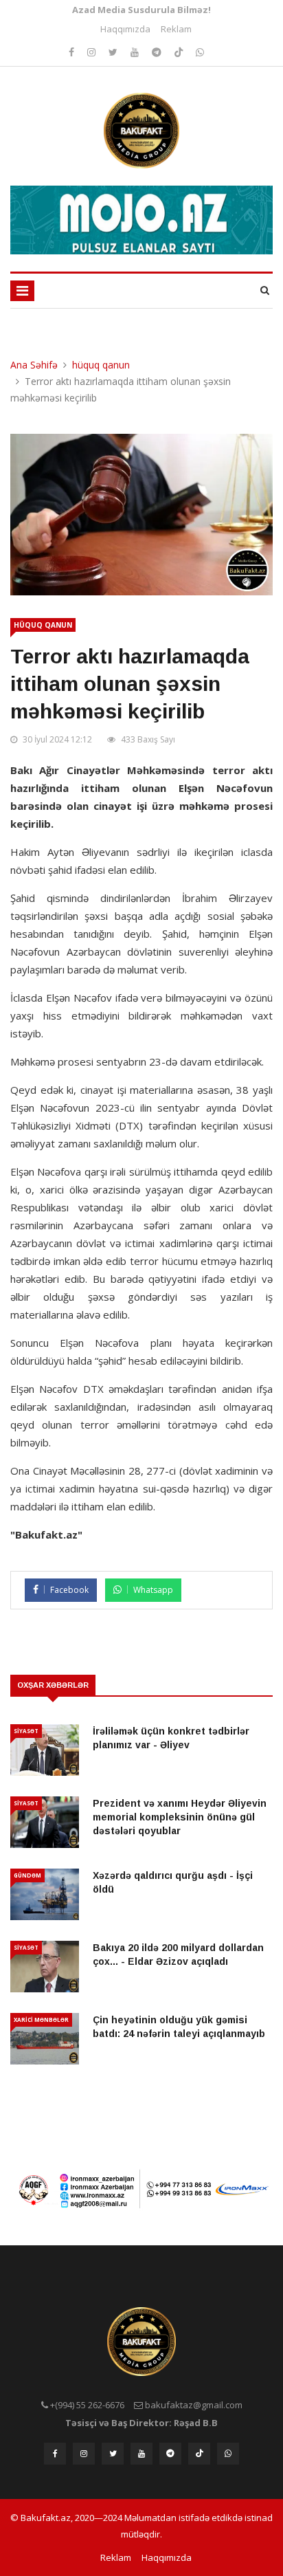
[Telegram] (158, 52)
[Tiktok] (180, 52)
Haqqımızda (125, 29)
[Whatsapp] (200, 52)
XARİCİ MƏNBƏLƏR (41, 2019)
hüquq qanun (101, 365)
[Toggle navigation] (22, 291)
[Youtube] (136, 52)
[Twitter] (114, 52)
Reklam (176, 29)
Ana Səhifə (34, 365)
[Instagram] (73, 52)
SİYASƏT (26, 1731)
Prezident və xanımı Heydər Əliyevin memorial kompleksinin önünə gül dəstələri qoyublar (180, 1817)
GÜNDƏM (27, 1875)
